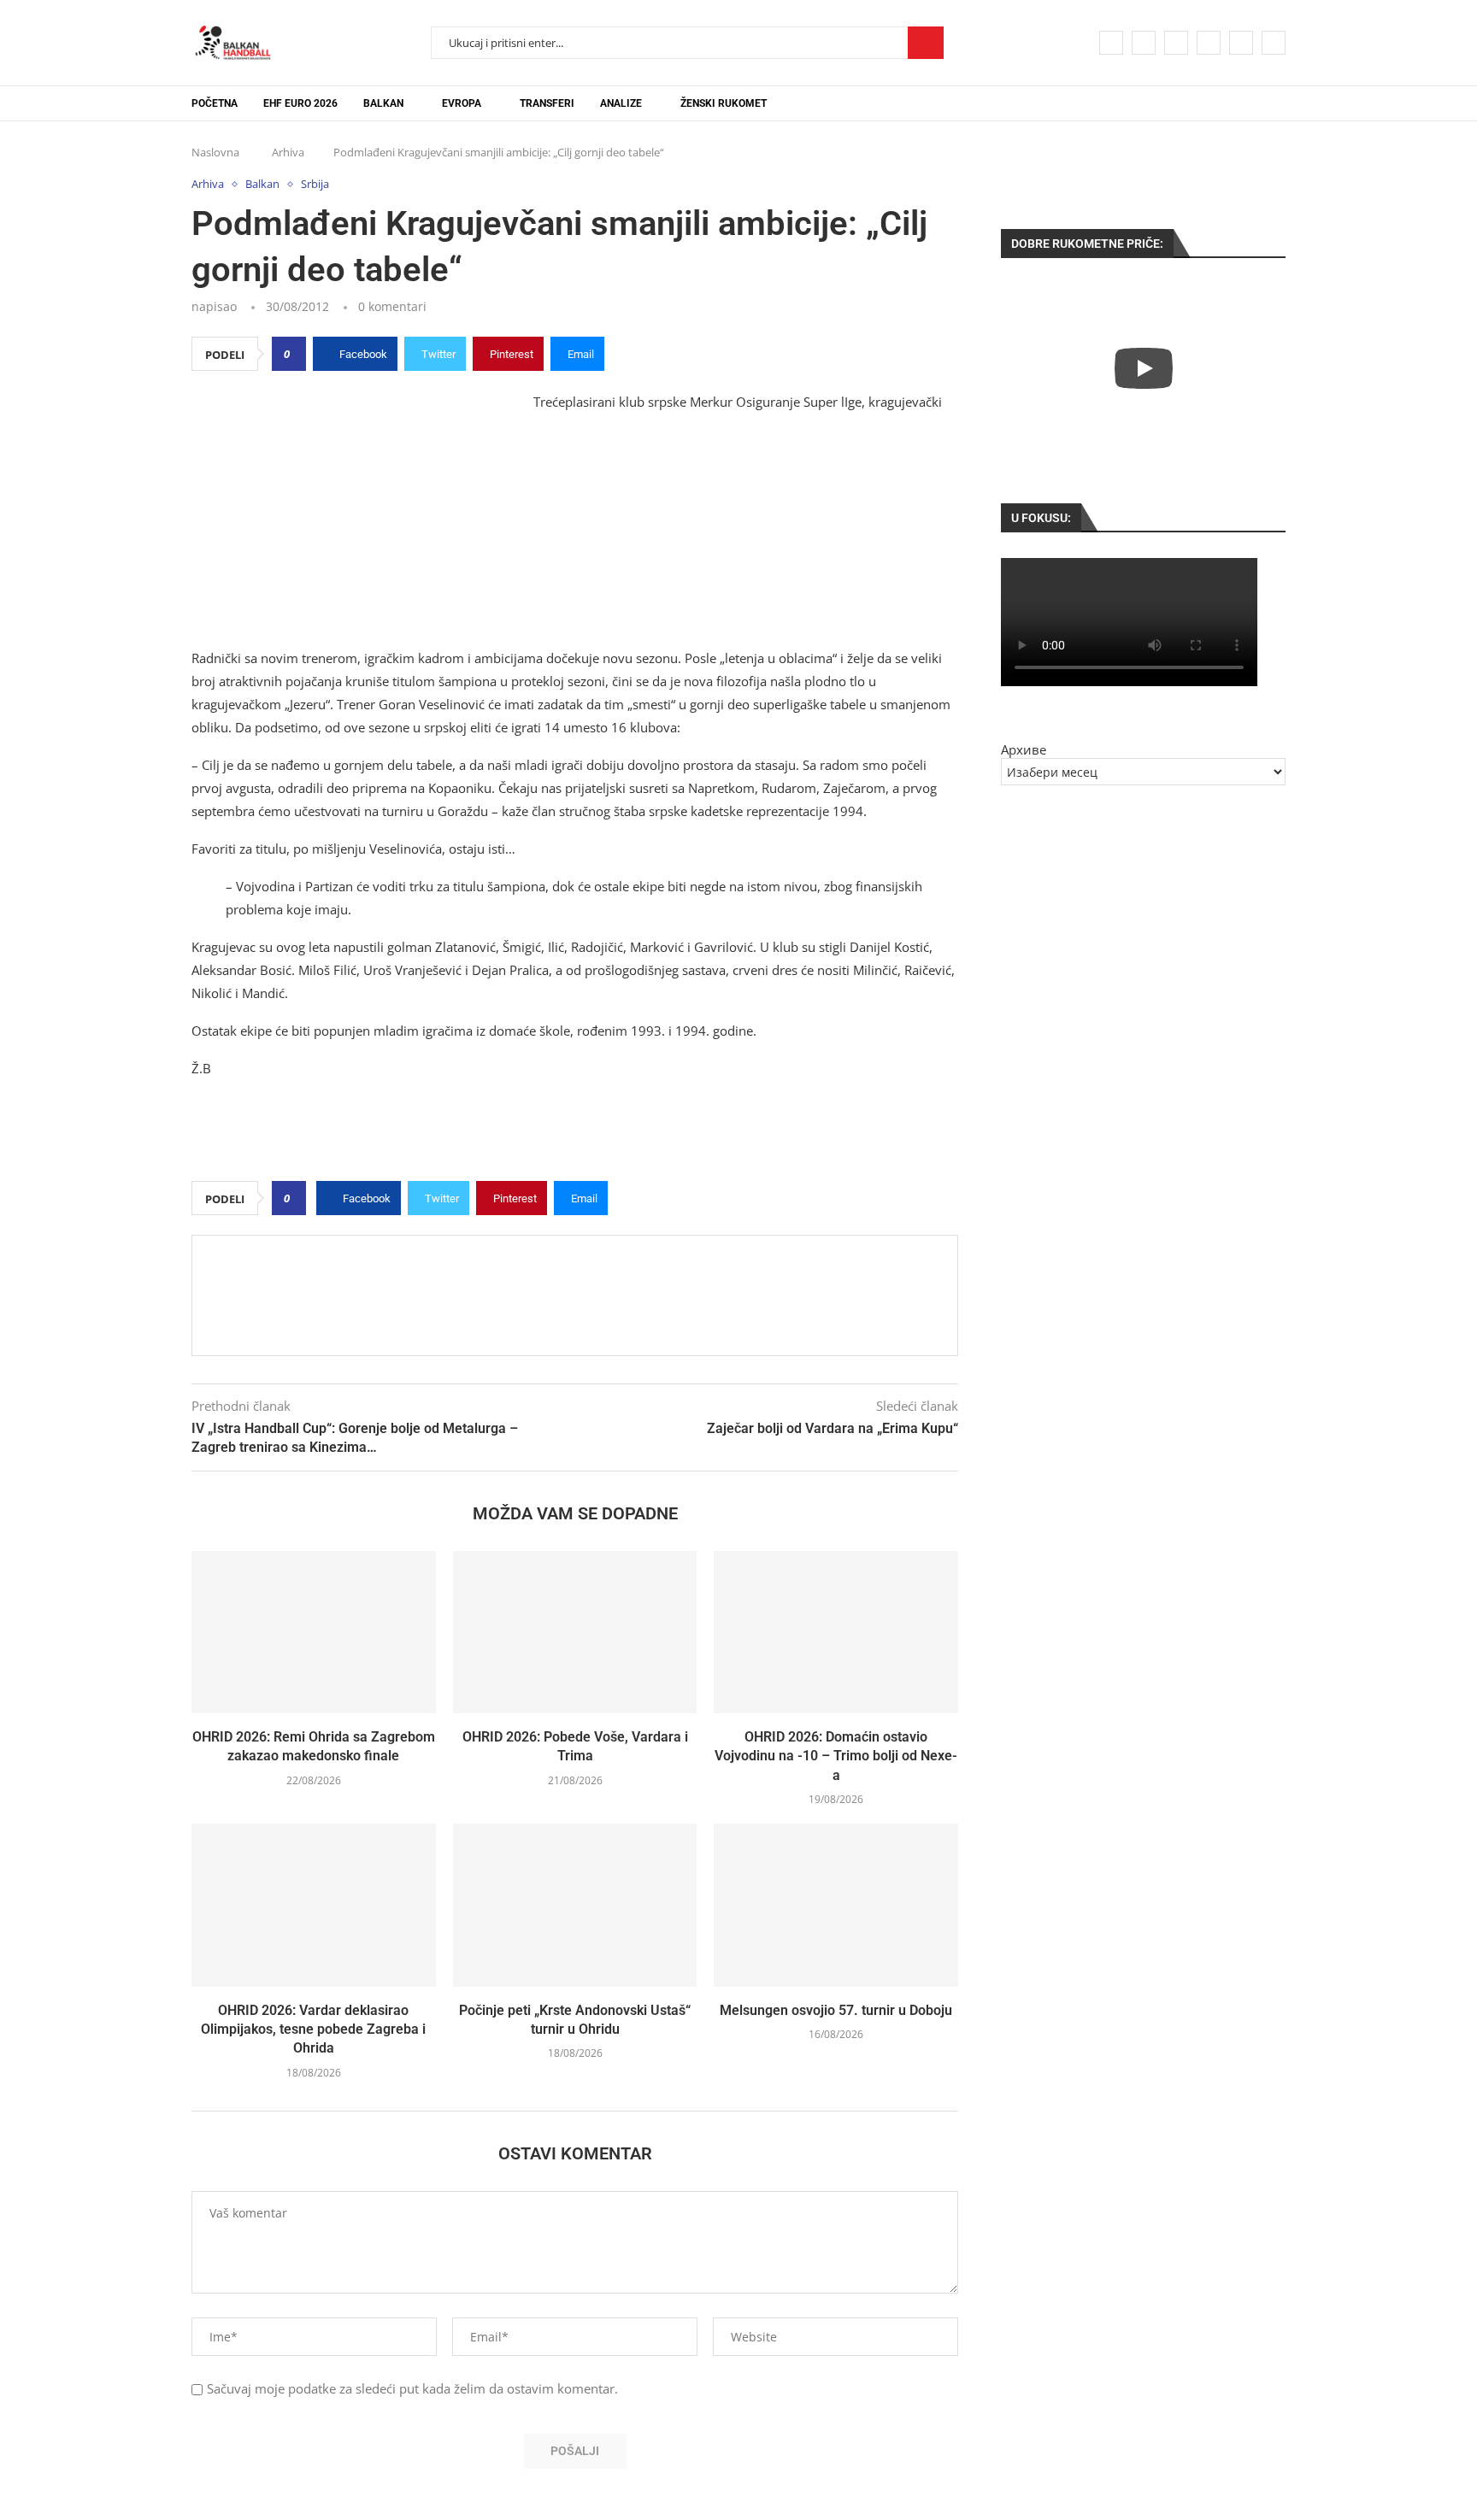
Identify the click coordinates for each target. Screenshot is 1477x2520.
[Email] (1241, 43)
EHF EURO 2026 (300, 103)
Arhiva (288, 152)
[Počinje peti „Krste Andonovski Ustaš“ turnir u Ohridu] (575, 1905)
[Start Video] (1143, 368)
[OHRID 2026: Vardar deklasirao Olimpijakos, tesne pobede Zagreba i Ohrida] (314, 1905)
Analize (621, 103)
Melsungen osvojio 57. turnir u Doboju (836, 2010)
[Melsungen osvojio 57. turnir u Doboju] (836, 1905)
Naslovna (215, 152)
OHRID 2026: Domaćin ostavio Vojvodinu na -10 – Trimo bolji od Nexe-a (836, 1756)
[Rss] (1274, 43)
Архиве (1024, 749)
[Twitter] (1144, 43)
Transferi (547, 103)
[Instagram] (1176, 43)
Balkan (383, 103)
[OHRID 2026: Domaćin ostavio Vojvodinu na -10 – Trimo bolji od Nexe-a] (836, 1632)
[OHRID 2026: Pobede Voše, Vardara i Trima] (575, 1632)
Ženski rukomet (724, 103)
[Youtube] (1209, 43)
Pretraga (926, 43)
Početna (215, 103)
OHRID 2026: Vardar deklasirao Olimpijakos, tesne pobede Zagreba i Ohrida (313, 2030)
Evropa (462, 103)
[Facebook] (1111, 43)
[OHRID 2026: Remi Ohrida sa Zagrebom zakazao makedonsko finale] (314, 1632)
